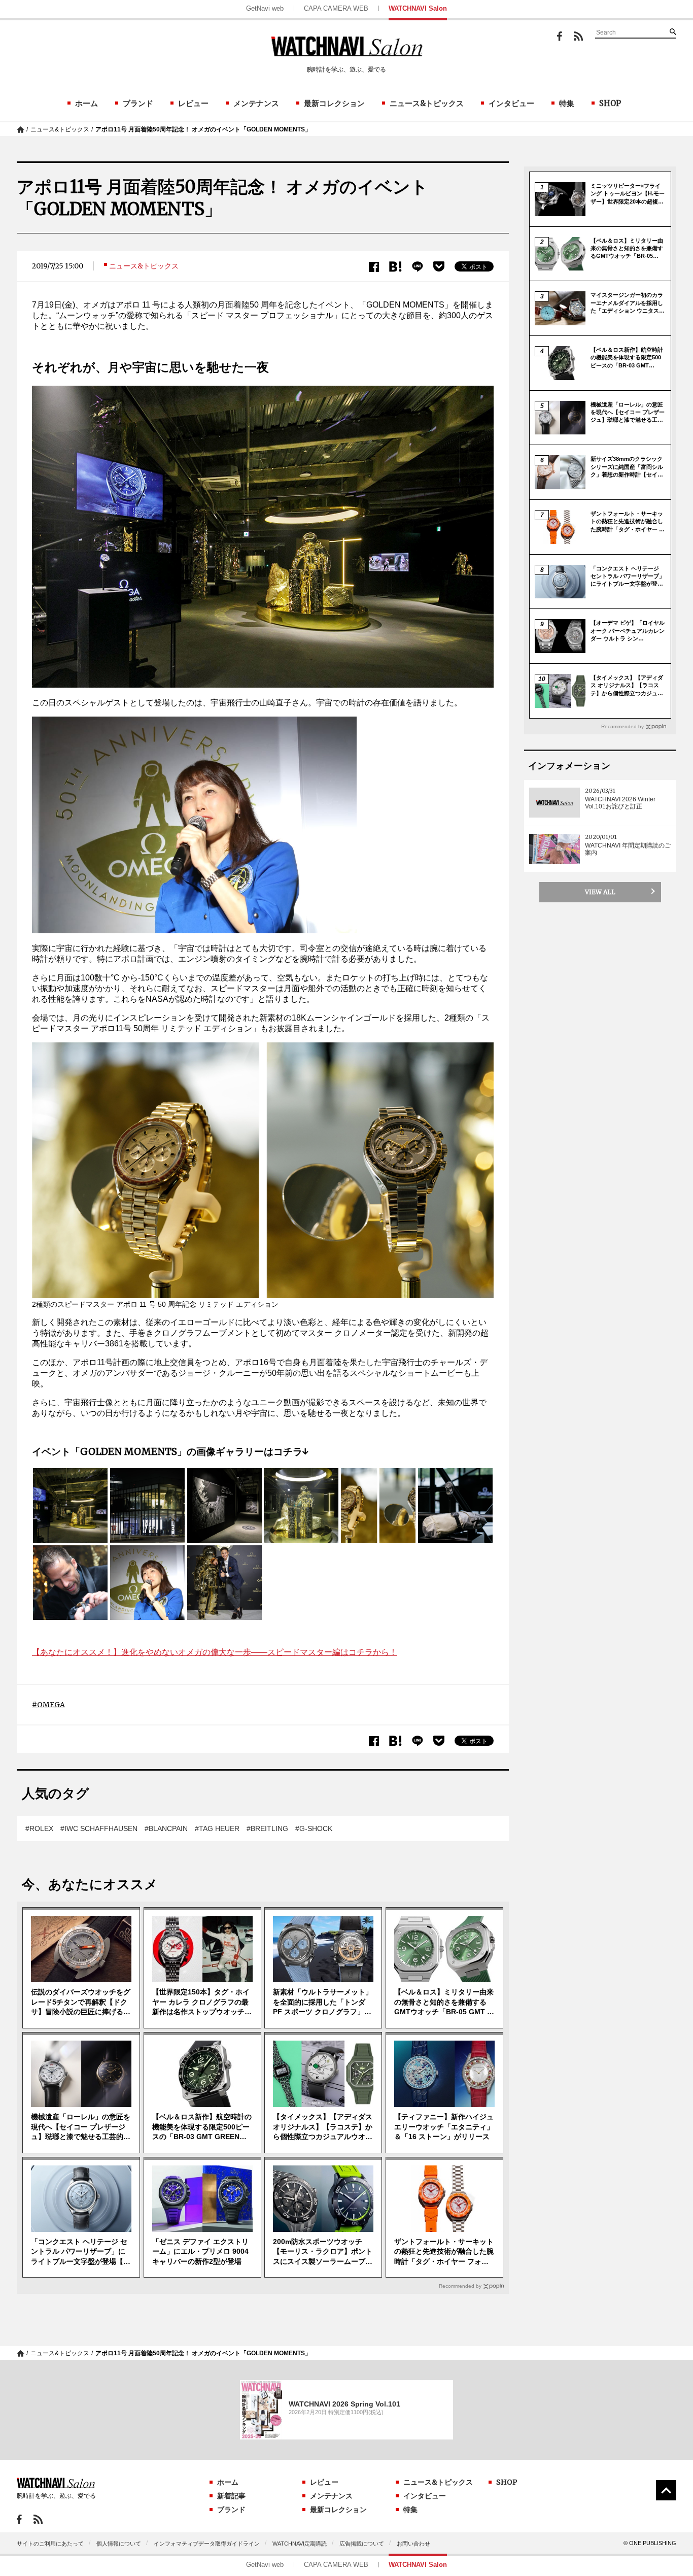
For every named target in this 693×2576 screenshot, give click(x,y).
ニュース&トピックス (427, 103)
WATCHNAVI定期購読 (300, 2544)
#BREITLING (267, 1828)
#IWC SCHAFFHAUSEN (99, 1828)
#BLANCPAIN (166, 1828)
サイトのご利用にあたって (50, 2544)
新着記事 (231, 2496)
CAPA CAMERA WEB (336, 8)
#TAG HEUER (217, 1828)
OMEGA (51, 1705)
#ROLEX (39, 1828)
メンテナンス (256, 103)
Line (418, 267)
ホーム (86, 103)
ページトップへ (666, 2490)
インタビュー (511, 103)
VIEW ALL (600, 892)
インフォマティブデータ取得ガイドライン (207, 2544)
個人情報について (119, 2544)
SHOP (610, 103)
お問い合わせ (413, 2544)
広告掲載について (362, 2544)
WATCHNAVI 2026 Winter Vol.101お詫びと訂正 (620, 803)
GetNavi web (265, 8)
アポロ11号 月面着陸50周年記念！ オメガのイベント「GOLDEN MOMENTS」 (203, 129)
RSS (578, 36)
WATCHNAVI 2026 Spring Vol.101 (344, 2404)
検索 (673, 31)
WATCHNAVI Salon (418, 8)
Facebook (560, 36)
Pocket (439, 266)
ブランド (138, 103)
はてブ (395, 267)
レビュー (193, 103)
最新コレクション (334, 103)
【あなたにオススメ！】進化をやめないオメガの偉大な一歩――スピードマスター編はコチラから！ (215, 1652)
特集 (567, 103)
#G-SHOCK (314, 1828)
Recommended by (460, 2286)
